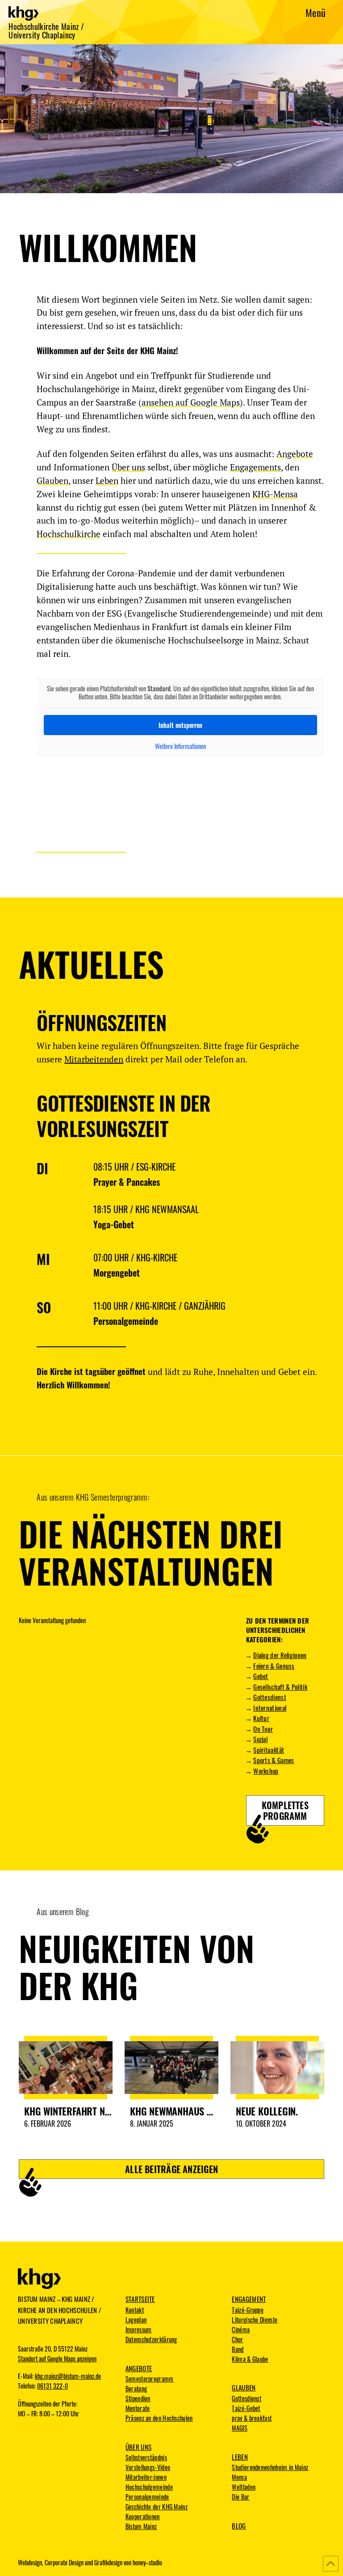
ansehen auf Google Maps (191, 402)
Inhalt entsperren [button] (180, 725)
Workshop (266, 1771)
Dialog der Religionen (280, 1655)
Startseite (140, 2299)
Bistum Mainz (141, 2526)
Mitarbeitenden (94, 1059)
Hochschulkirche (69, 534)
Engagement (249, 2299)
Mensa (239, 2477)
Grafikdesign (108, 2563)
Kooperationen (143, 2517)
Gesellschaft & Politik (280, 1687)
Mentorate (138, 2408)
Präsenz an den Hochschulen (159, 2418)
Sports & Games (274, 1760)
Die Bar (241, 2497)
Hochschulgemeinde (149, 2487)
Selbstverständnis (146, 2458)
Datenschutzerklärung (151, 2339)
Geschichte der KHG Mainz (157, 2507)
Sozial (260, 1739)
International (270, 1708)
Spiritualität (269, 1750)
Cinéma (241, 2330)
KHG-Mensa (275, 494)
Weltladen (244, 2487)
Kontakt (135, 2310)
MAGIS (240, 2428)
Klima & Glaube (250, 2359)
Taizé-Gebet (246, 2408)
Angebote (295, 454)
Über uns (128, 467)
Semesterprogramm (150, 2379)
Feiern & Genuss (274, 1666)
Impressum (139, 2330)
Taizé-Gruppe (248, 2310)
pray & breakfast (252, 2418)
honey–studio (147, 2563)
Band (238, 2349)
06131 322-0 (52, 2386)
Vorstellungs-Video (148, 2467)
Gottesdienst (270, 1697)
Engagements (255, 467)
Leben (107, 480)
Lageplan (136, 2320)
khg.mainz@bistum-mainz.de (68, 2376)
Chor (237, 2339)
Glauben (52, 480)
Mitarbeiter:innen (146, 2477)
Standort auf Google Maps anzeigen (57, 2359)
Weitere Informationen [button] (180, 746)
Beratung (136, 2389)
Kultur (261, 1718)
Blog (239, 2525)
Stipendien (138, 2398)
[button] (316, 12)
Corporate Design (64, 2563)
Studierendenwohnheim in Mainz (270, 2467)
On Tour (263, 1729)
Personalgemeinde (127, 1321)
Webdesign (30, 2563)
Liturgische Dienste (255, 2320)
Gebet (261, 1676)
